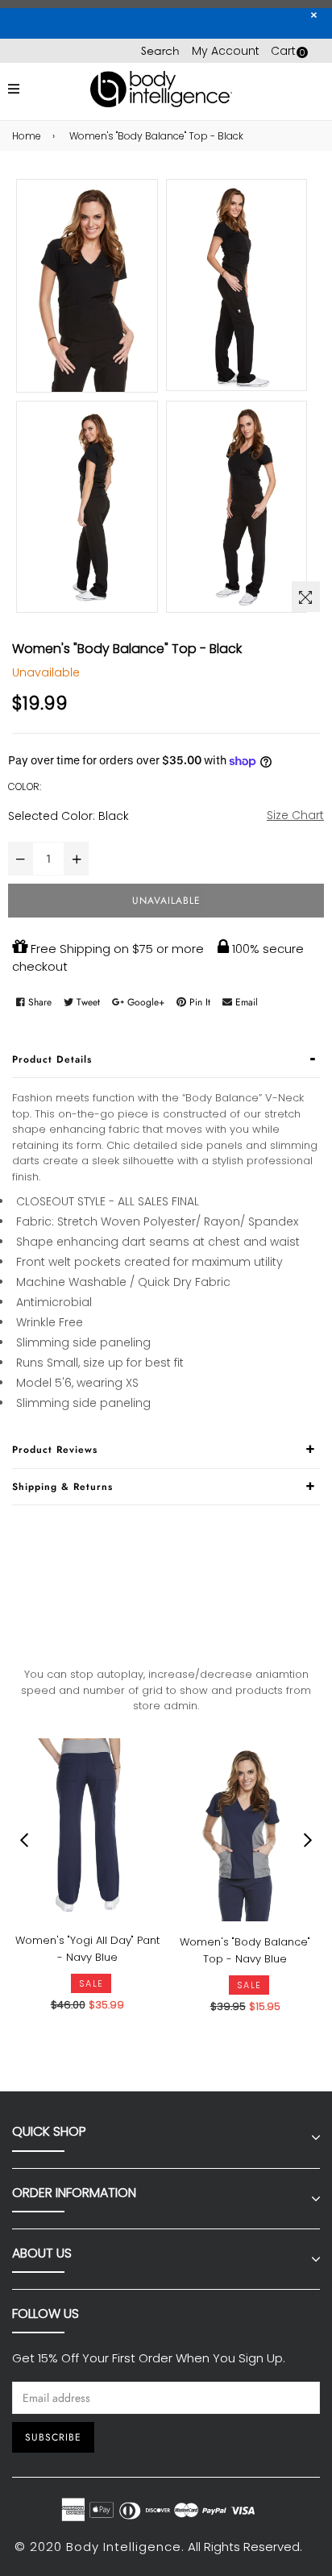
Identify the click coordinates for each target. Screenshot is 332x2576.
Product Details (52, 1059)
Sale (91, 1983)
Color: (25, 787)
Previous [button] (24, 1840)
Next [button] (308, 1840)
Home (27, 136)
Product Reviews (55, 1450)
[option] (83, 1888)
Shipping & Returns (62, 1487)
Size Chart (295, 815)
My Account (226, 51)
